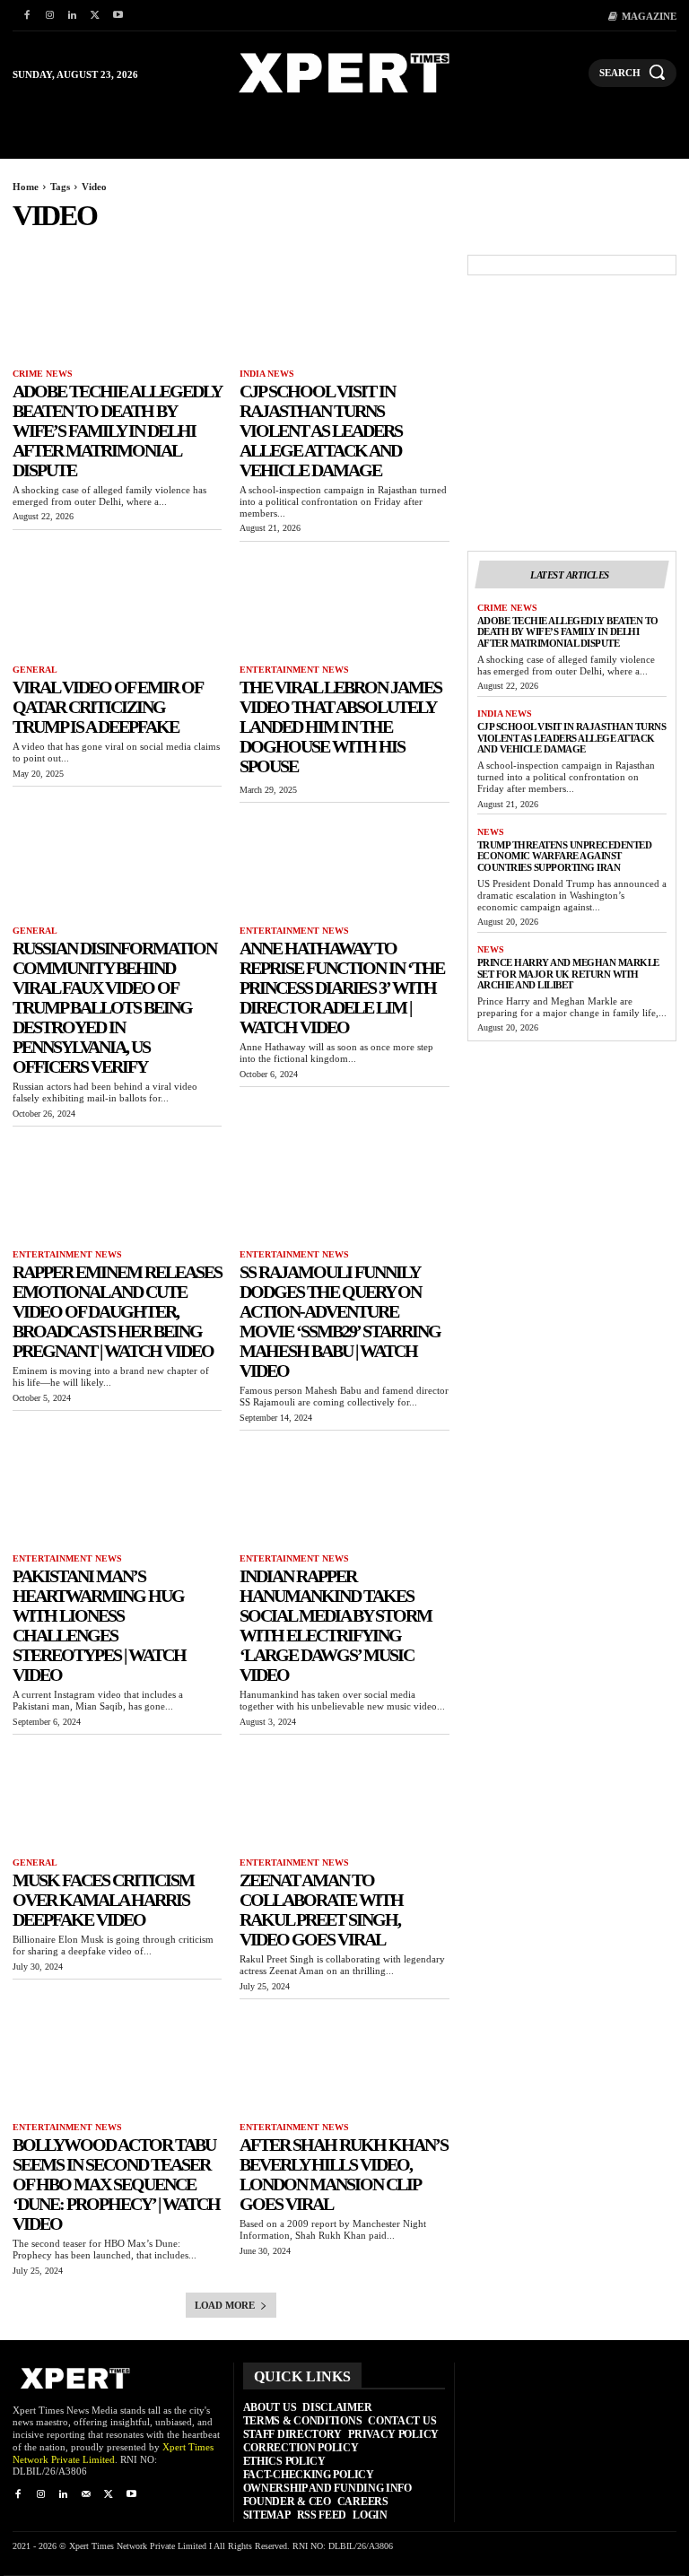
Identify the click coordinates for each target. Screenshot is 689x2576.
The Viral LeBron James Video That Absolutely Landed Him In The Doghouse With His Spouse (340, 727)
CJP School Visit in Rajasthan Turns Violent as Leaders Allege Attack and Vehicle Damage (321, 431)
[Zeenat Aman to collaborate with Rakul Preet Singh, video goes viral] (344, 1796)
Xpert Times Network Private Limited (113, 2453)
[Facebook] (26, 16)
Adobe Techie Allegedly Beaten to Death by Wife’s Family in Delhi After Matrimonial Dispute (117, 431)
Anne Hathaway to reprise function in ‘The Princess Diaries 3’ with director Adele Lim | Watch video (342, 988)
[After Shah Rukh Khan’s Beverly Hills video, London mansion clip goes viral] (344, 2061)
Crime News (43, 374)
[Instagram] (49, 16)
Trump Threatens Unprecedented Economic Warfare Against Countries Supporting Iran (565, 856)
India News (267, 374)
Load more (225, 2305)
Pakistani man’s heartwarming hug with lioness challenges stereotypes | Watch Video (99, 1625)
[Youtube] (118, 16)
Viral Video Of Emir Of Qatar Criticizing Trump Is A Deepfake (108, 707)
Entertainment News (294, 670)
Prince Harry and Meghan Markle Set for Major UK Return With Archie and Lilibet (568, 974)
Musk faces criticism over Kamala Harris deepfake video (103, 1900)
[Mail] (86, 2495)
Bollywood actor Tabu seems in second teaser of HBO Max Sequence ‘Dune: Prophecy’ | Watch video (116, 2184)
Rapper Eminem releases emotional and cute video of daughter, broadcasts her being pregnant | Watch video (117, 1311)
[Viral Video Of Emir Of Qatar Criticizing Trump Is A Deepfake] (117, 603)
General (35, 670)
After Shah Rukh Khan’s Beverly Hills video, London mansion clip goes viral (344, 2174)
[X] (95, 16)
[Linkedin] (72, 16)
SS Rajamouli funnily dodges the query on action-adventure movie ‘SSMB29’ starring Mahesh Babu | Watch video (340, 1321)
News (491, 832)
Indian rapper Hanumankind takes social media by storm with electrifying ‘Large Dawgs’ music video (336, 1625)
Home (26, 187)
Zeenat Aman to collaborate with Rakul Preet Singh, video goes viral (321, 1910)
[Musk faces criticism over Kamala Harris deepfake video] (117, 1796)
